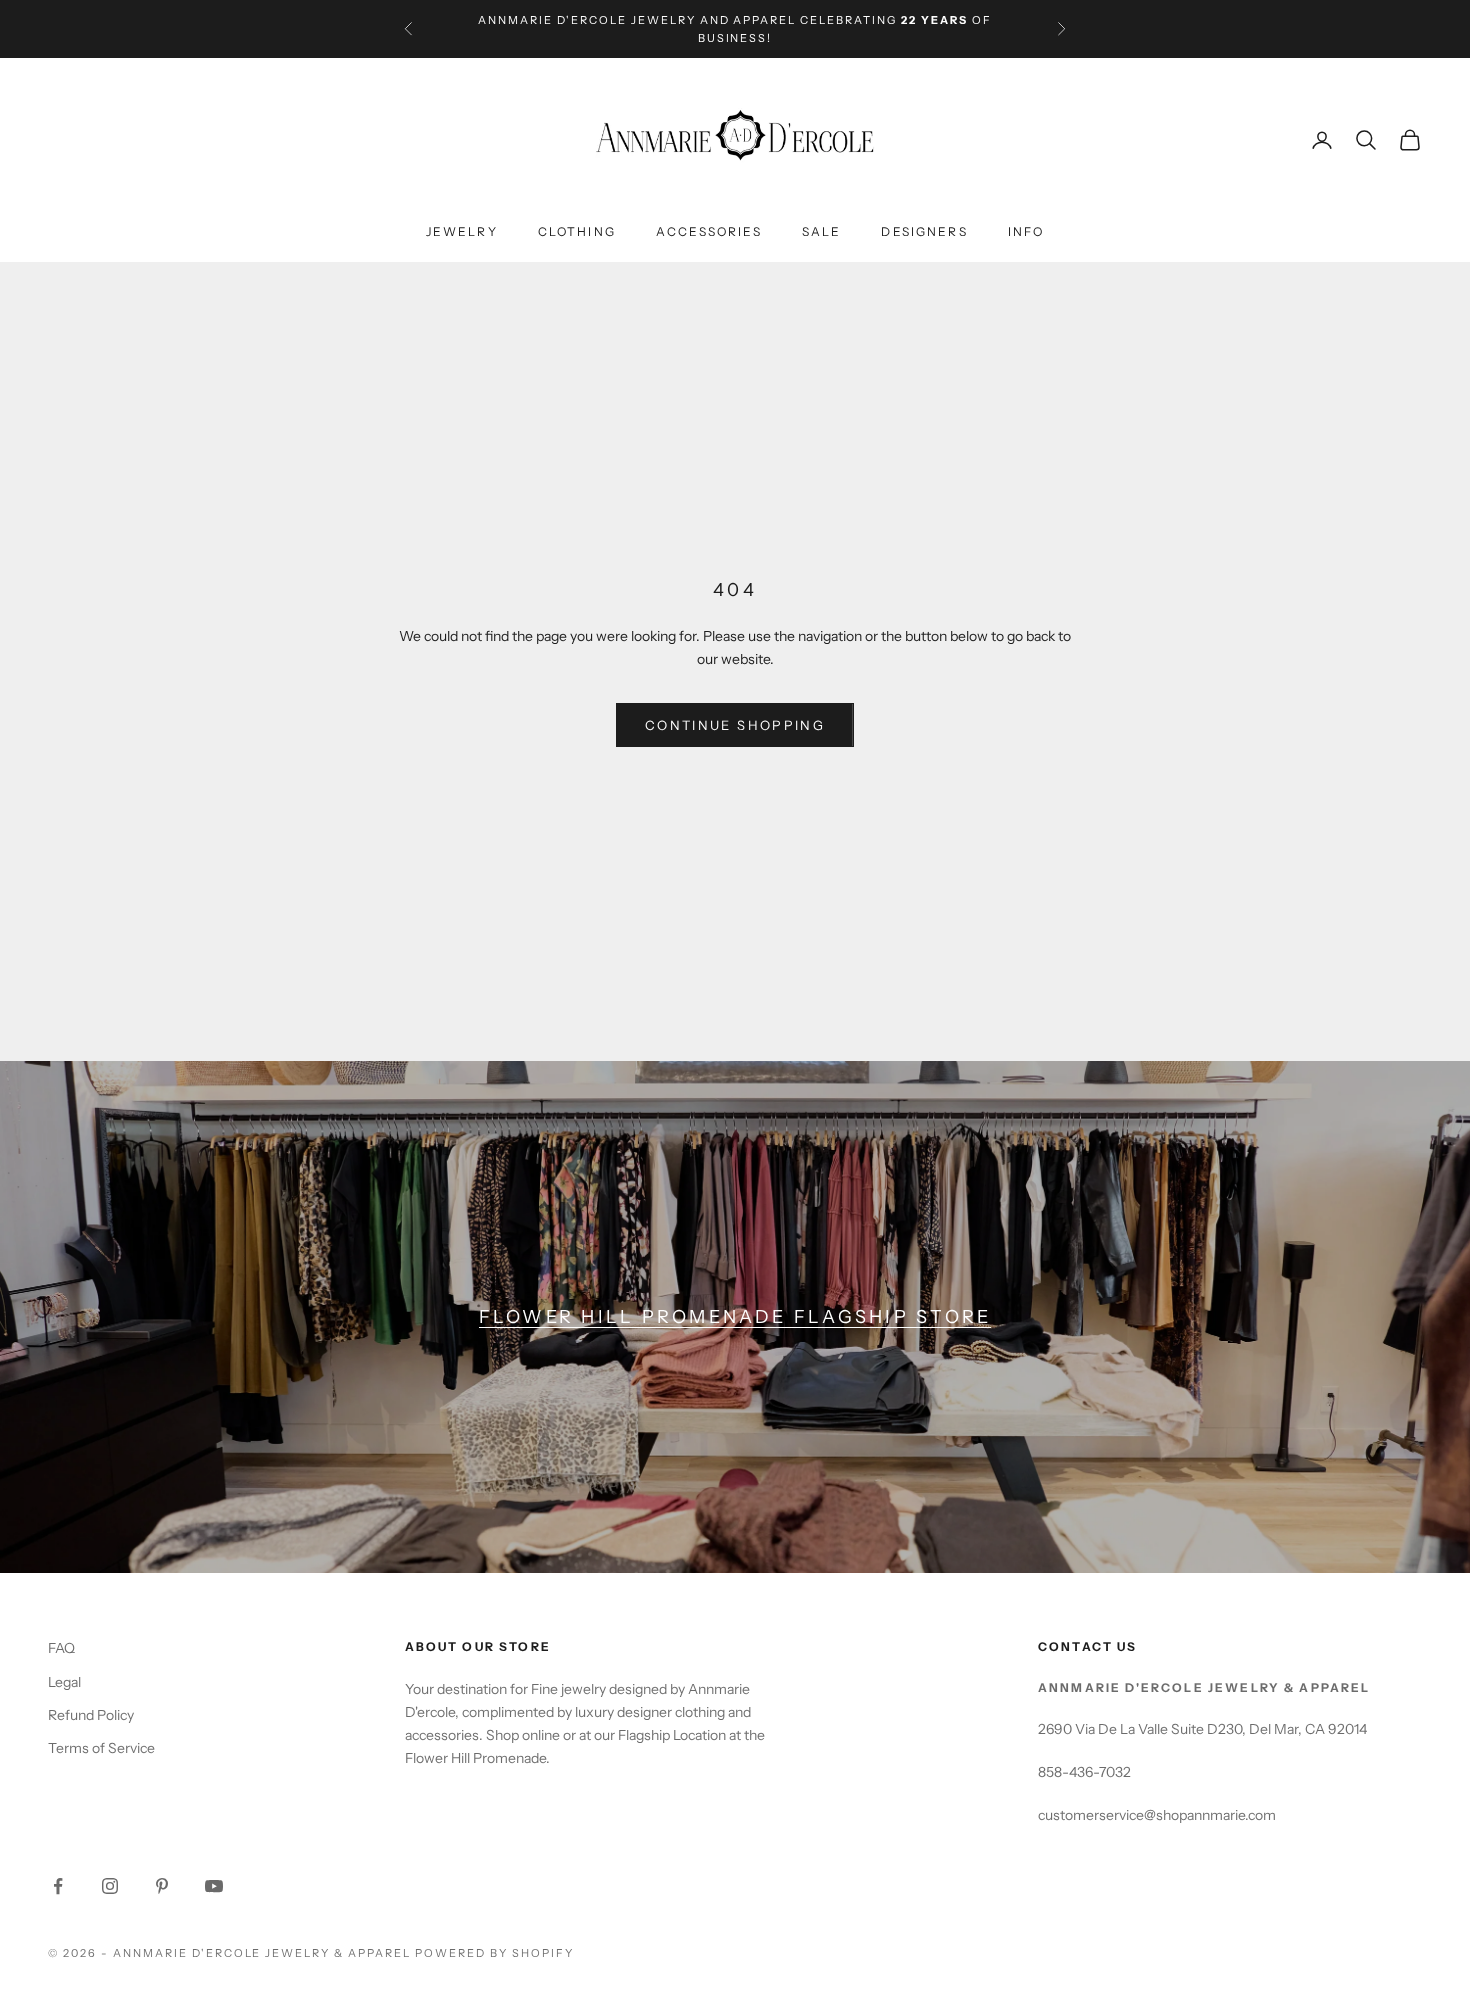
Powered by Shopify (494, 1953)
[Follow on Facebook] (58, 1886)
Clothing (577, 232)
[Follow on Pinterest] (162, 1886)
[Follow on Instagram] (110, 1886)
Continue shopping (735, 725)
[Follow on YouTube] (214, 1886)
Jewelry (462, 232)
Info (1026, 232)
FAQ (61, 1648)
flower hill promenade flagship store (735, 1317)
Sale (822, 232)
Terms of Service (101, 1748)
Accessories (709, 232)
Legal (64, 1682)
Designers (924, 232)
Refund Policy (91, 1715)
